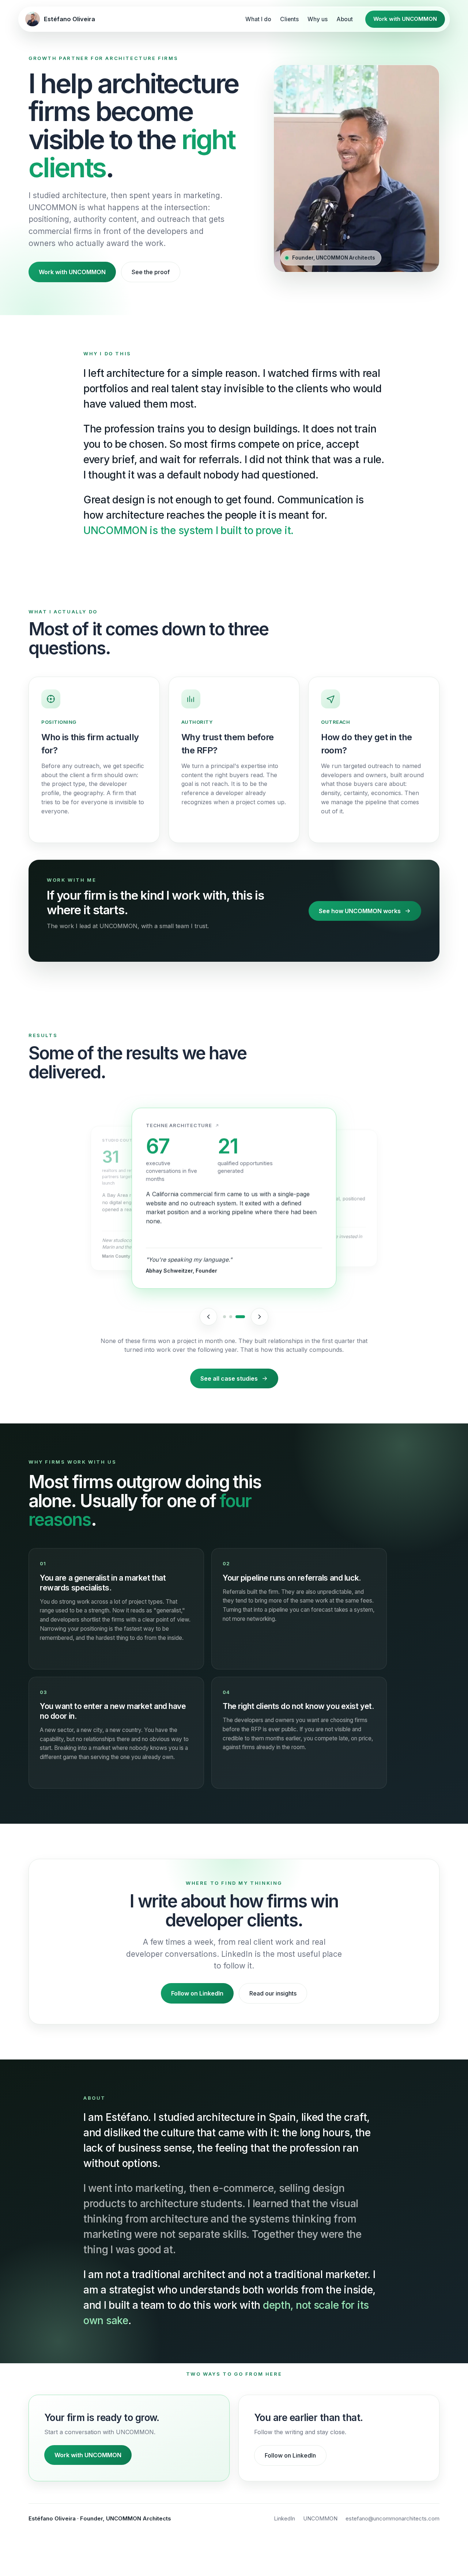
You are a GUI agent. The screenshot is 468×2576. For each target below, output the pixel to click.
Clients (289, 19)
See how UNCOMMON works (360, 911)
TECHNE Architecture (179, 1126)
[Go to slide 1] (224, 1317)
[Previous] (208, 1317)
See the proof (151, 272)
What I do (258, 19)
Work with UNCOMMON (405, 19)
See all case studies (229, 1378)
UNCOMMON (320, 2518)
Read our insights (273, 1993)
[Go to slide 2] (231, 1317)
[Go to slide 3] (240, 1317)
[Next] (260, 1317)
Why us (318, 19)
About (345, 19)
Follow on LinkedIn (197, 1993)
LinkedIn (284, 2518)
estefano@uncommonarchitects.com (392, 2518)
